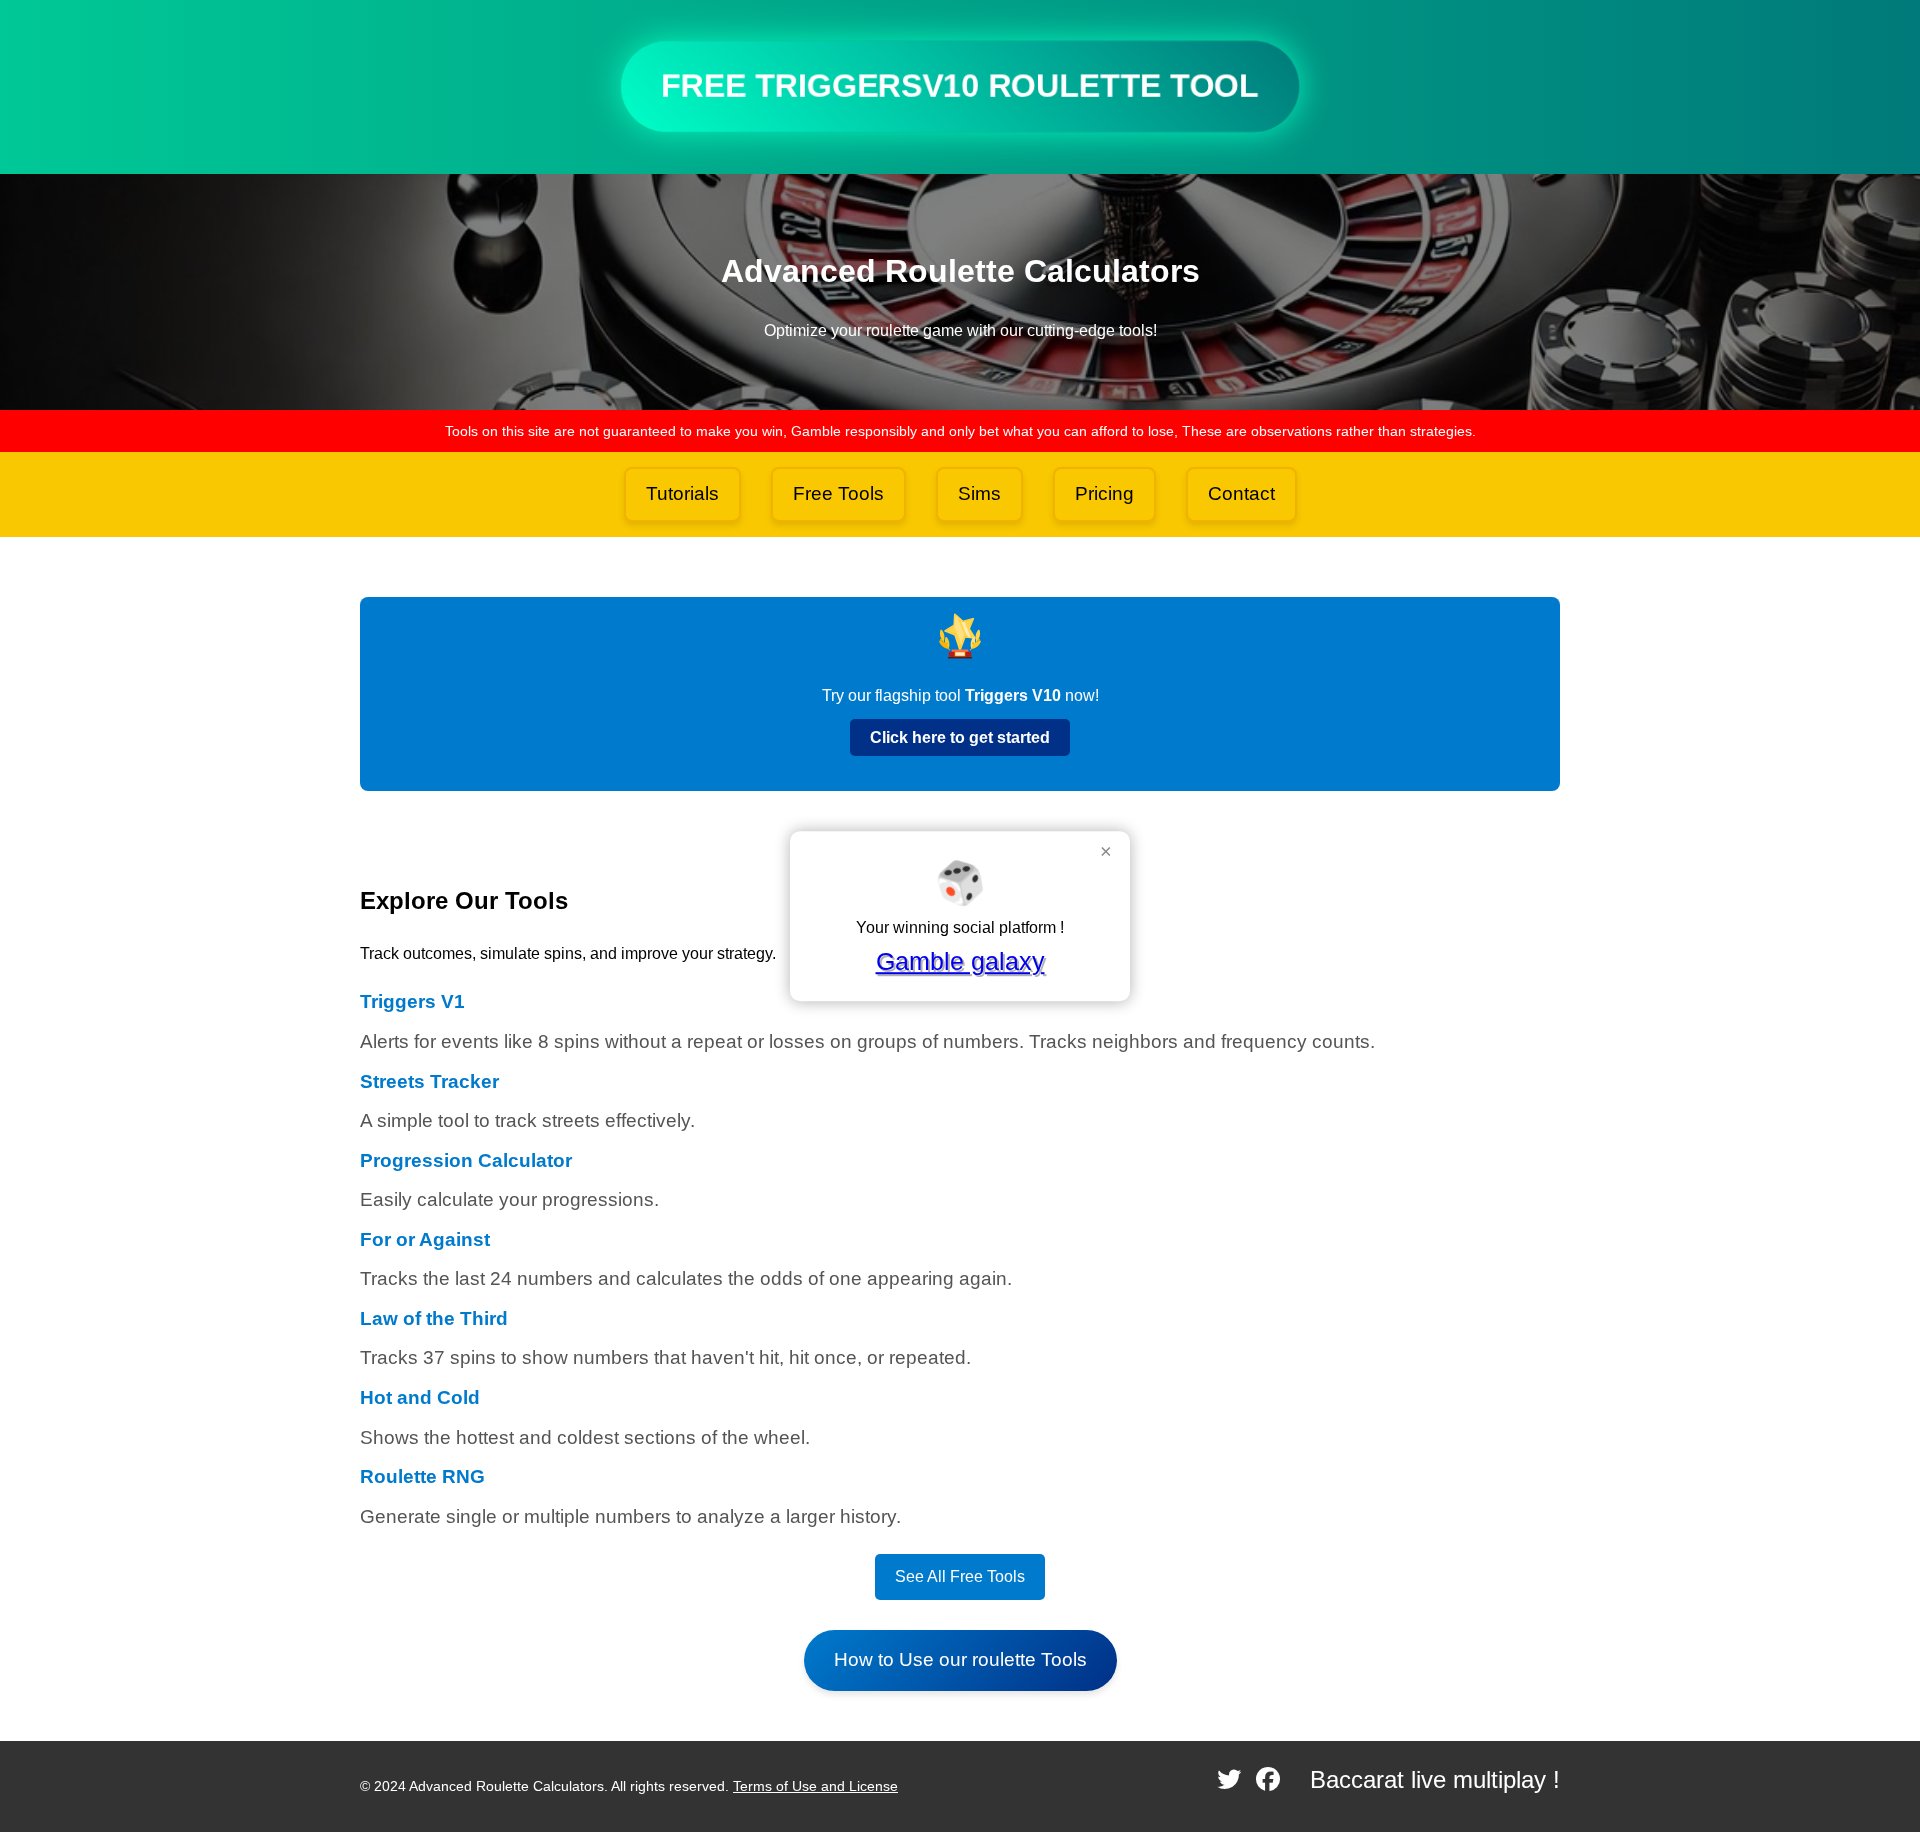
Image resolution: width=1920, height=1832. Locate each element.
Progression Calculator (466, 1160)
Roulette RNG (422, 1476)
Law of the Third (434, 1318)
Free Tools (838, 493)
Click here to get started (960, 737)
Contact (1241, 493)
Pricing (1104, 493)
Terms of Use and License (815, 1786)
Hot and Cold (420, 1397)
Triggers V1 (412, 1001)
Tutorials (682, 493)
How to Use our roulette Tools (960, 1659)
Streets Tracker (429, 1081)
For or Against (425, 1239)
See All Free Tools (960, 1576)
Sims (979, 493)
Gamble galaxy (960, 961)
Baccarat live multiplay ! (1435, 1779)
